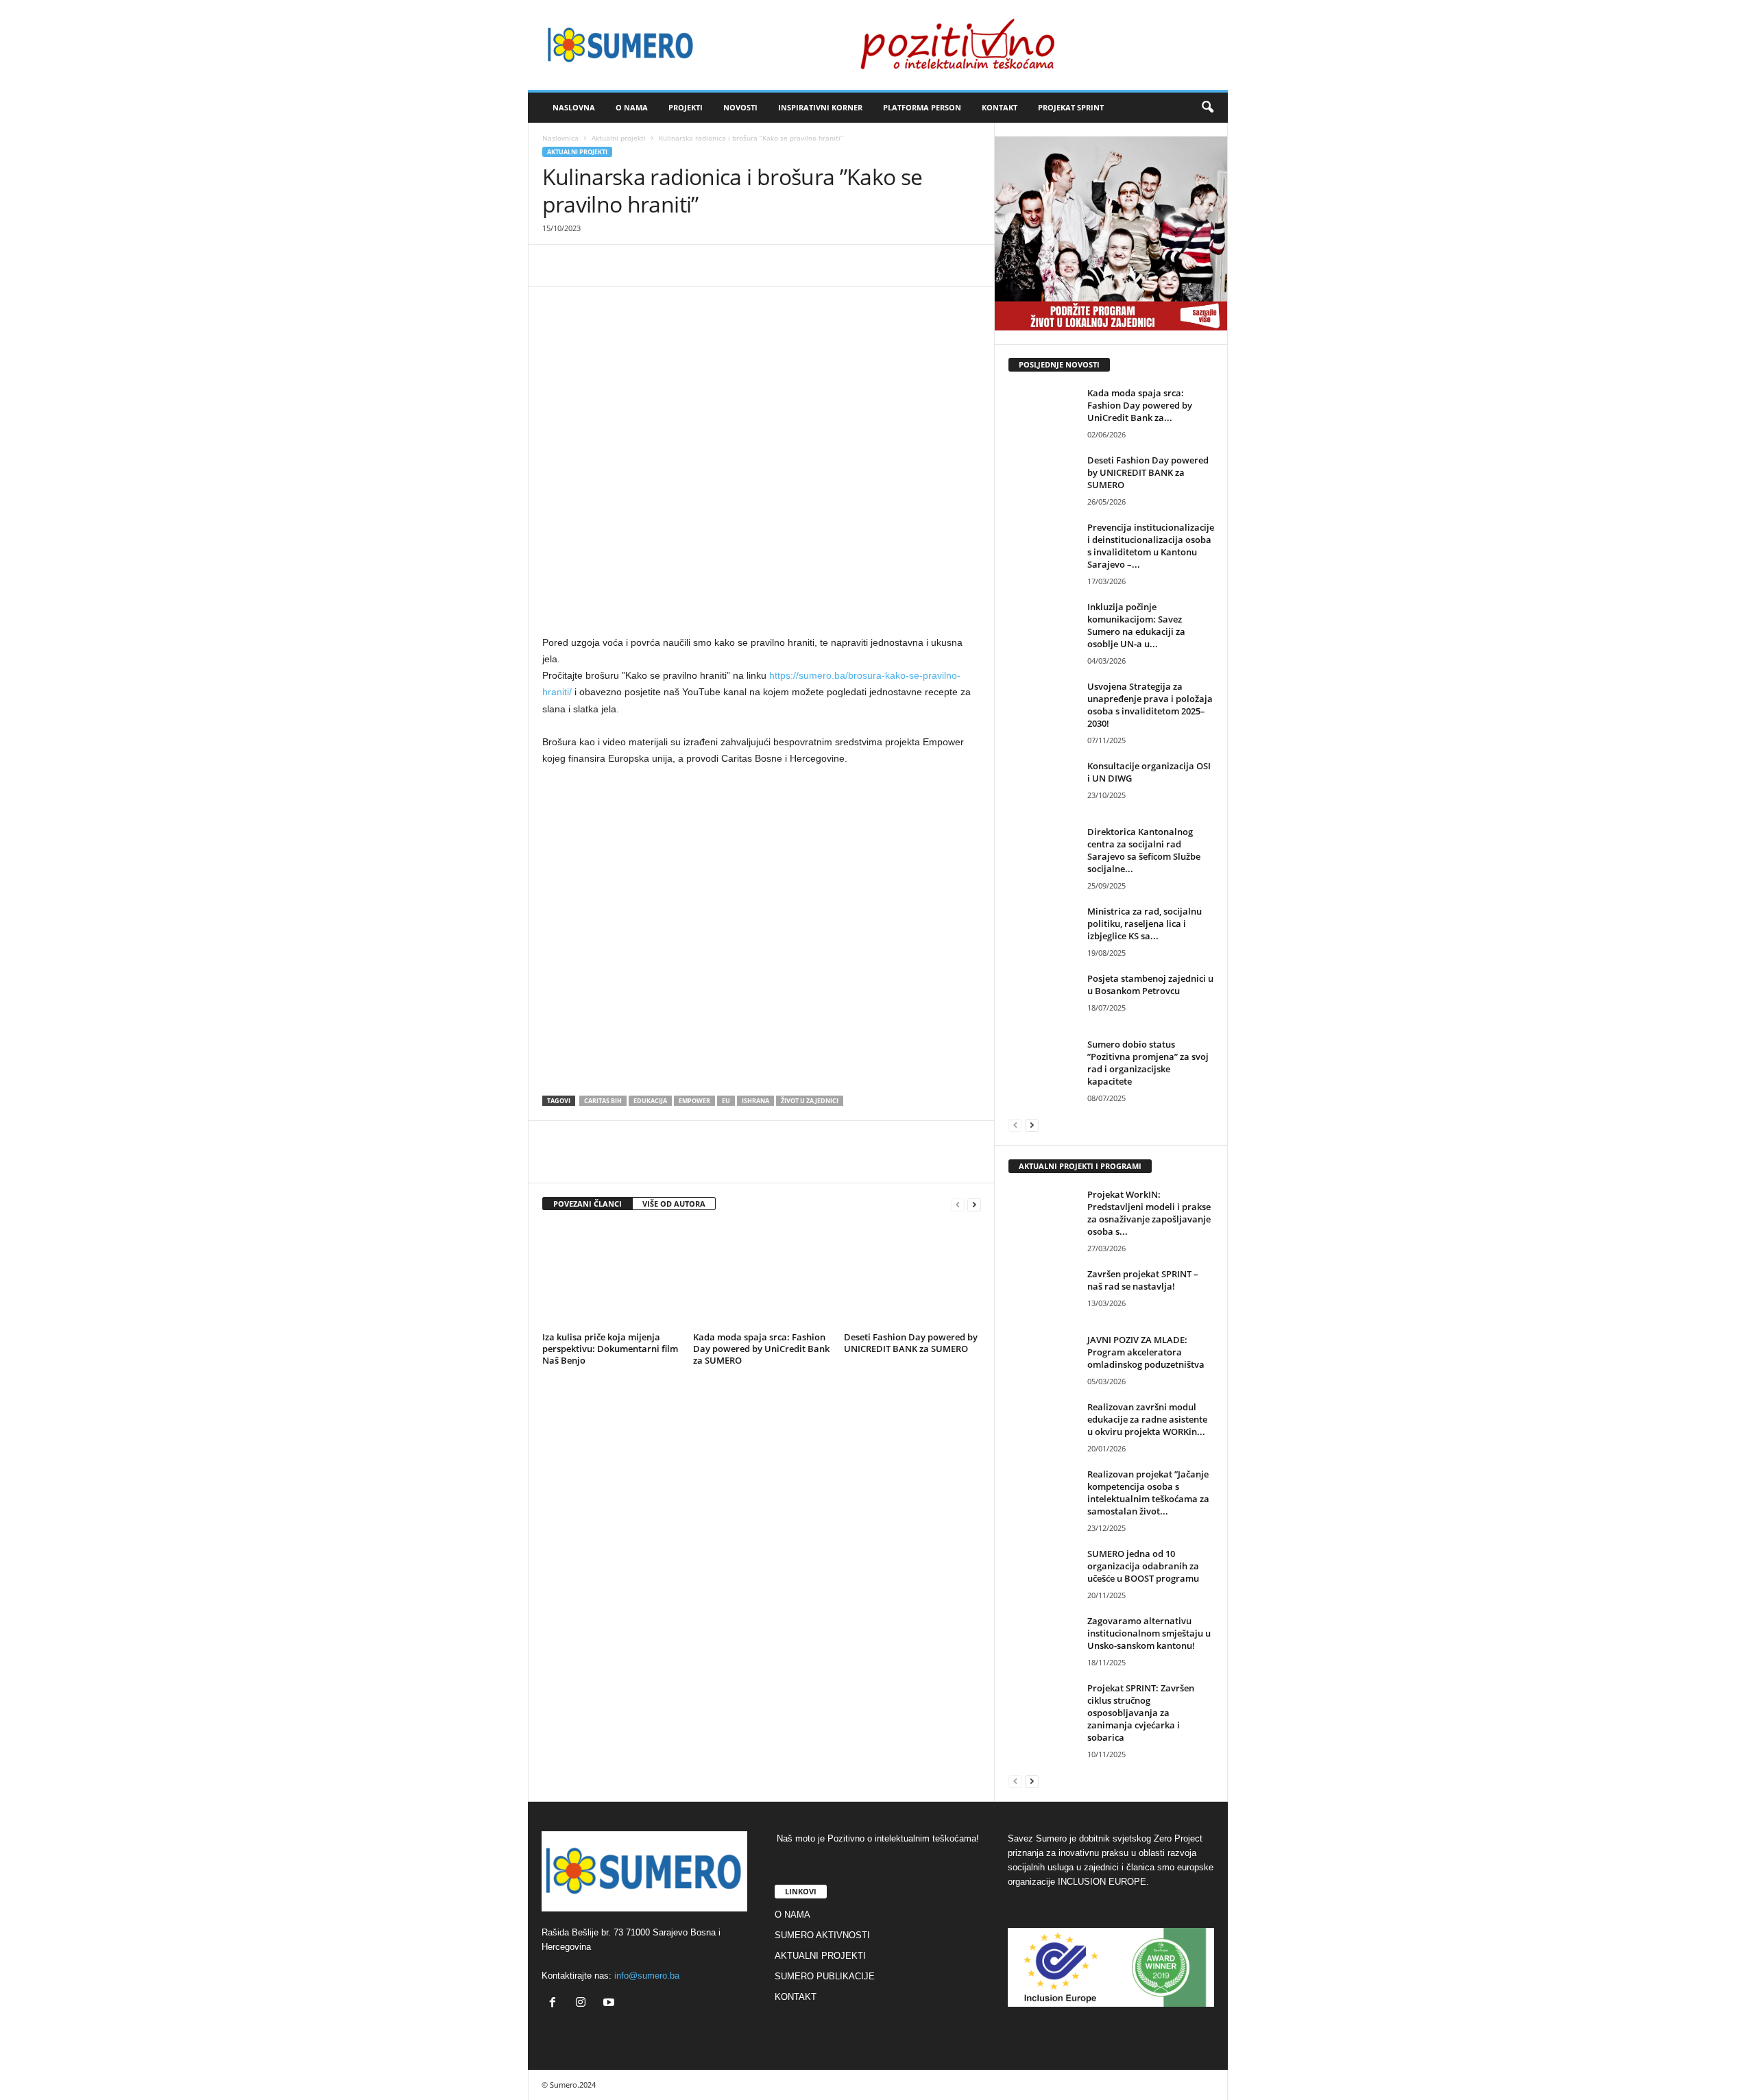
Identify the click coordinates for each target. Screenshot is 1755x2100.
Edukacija (650, 1101)
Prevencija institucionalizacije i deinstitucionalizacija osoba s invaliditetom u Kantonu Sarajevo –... (1151, 546)
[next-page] (974, 1204)
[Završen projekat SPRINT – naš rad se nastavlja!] (1043, 1293)
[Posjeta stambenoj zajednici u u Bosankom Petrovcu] (1043, 998)
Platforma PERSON (922, 107)
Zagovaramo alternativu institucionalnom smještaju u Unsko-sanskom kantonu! (1149, 1633)
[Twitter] (588, 265)
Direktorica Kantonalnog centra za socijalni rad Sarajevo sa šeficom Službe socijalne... (1144, 850)
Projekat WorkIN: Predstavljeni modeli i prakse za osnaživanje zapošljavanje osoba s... (1149, 1213)
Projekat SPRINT (1071, 107)
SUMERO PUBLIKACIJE (825, 1976)
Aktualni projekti (619, 138)
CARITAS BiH (603, 1101)
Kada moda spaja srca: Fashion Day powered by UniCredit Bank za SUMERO (761, 1349)
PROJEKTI (686, 107)
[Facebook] (556, 265)
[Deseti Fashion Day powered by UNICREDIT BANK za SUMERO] (912, 1276)
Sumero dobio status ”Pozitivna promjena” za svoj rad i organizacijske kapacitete (1148, 1063)
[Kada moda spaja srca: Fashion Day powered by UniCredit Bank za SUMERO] (762, 1276)
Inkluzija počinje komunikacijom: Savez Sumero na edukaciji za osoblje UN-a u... (1136, 625)
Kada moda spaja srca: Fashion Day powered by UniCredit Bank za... (1140, 405)
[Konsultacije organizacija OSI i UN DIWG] (1043, 785)
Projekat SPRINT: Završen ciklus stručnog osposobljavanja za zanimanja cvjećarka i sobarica (1141, 1713)
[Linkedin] (651, 265)
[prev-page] (958, 1204)
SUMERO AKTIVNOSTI (822, 1935)
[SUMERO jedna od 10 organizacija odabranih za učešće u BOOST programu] (1043, 1573)
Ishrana (755, 1101)
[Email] (682, 265)
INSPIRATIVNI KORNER (820, 107)
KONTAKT (1000, 107)
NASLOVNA (574, 107)
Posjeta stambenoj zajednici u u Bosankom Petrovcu (1150, 985)
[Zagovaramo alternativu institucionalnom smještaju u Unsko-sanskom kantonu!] (1043, 1640)
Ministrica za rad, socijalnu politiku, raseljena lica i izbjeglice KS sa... (1145, 924)
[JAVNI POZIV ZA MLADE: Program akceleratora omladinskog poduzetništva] (1043, 1359)
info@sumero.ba (647, 1976)
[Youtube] (610, 2004)
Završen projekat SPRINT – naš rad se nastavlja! (1143, 1280)
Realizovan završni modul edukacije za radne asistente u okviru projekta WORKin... (1147, 1419)
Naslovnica (560, 138)
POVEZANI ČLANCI (588, 1204)
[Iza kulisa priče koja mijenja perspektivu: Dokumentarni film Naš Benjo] (611, 1276)
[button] (1207, 108)
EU (726, 1101)
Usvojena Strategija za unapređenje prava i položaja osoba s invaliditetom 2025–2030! (1150, 705)
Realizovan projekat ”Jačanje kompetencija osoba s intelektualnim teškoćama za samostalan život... (1148, 1493)
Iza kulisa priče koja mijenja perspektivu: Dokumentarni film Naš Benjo (610, 1349)
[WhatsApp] (619, 265)
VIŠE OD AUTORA (674, 1204)
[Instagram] (584, 2004)
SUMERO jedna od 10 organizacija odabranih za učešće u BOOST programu (1143, 1566)
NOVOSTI (740, 107)
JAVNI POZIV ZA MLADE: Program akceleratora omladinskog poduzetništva (1146, 1352)
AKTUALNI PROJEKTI (820, 1956)
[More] (714, 265)
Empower (694, 1101)
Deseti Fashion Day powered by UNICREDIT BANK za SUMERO (911, 1343)
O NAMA (632, 107)
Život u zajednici (810, 1101)
